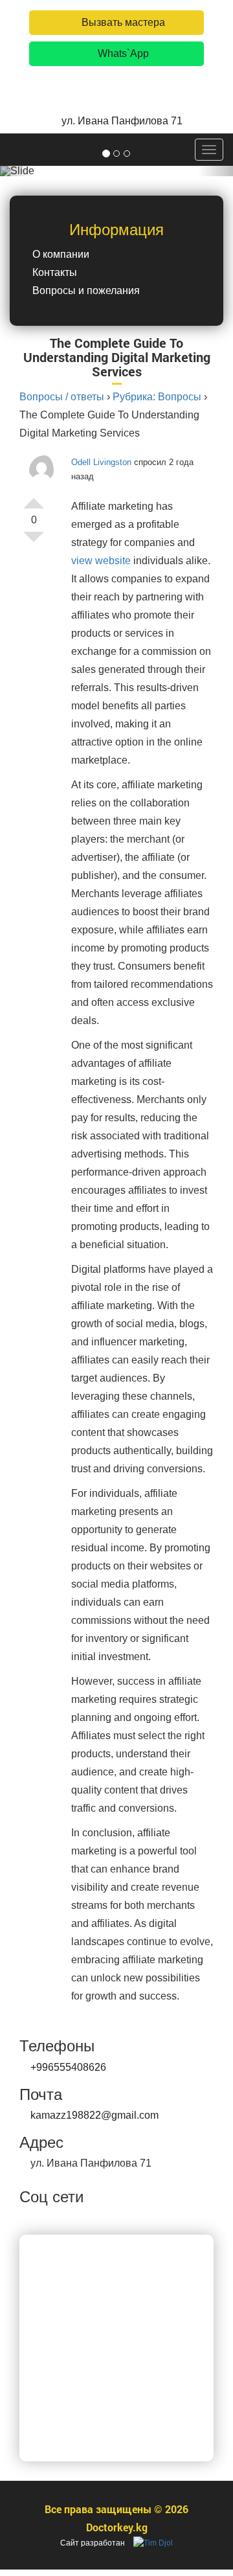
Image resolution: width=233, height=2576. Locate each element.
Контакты (55, 272)
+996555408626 (68, 2067)
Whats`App (122, 53)
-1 (34, 542)
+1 (34, 498)
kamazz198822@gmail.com (94, 2115)
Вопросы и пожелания (86, 291)
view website (101, 561)
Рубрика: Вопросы (157, 397)
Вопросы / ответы (62, 397)
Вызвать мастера (122, 22)
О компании (61, 254)
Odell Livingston (101, 462)
